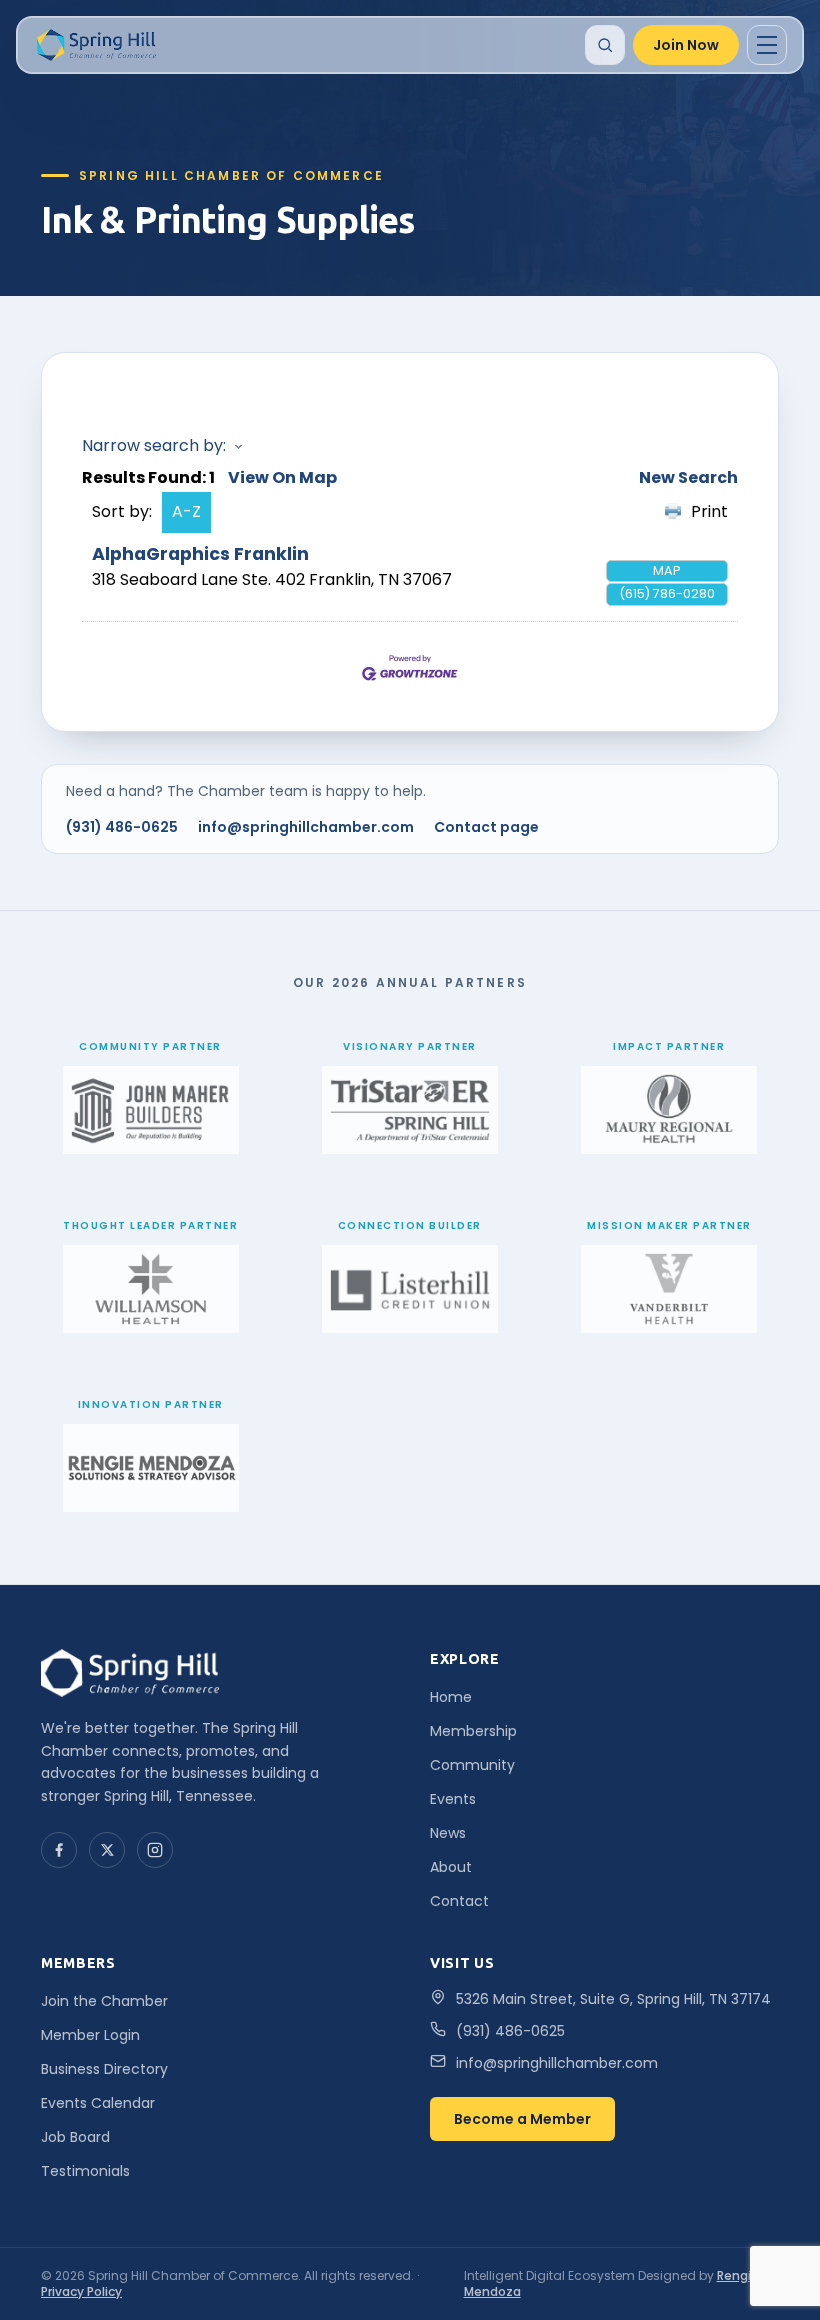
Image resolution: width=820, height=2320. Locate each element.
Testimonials (85, 2171)
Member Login (90, 2035)
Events (453, 1799)
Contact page (486, 827)
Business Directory (104, 2069)
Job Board (75, 2137)
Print (709, 511)
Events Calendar (98, 2103)
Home (451, 1697)
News (448, 1833)
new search (688, 477)
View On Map (282, 477)
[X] (107, 1850)
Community (472, 1765)
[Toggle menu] (767, 45)
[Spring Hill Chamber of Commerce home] (94, 45)
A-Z (186, 511)
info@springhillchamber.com (306, 827)
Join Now (686, 45)
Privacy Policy (81, 2291)
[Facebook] (59, 1850)
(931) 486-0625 (122, 827)
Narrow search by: (154, 445)
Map (667, 570)
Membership (473, 1731)
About (451, 1867)
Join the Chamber (104, 2001)
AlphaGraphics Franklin (200, 554)
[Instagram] (155, 1850)
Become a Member (522, 2119)
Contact (459, 1901)
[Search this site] (605, 45)
